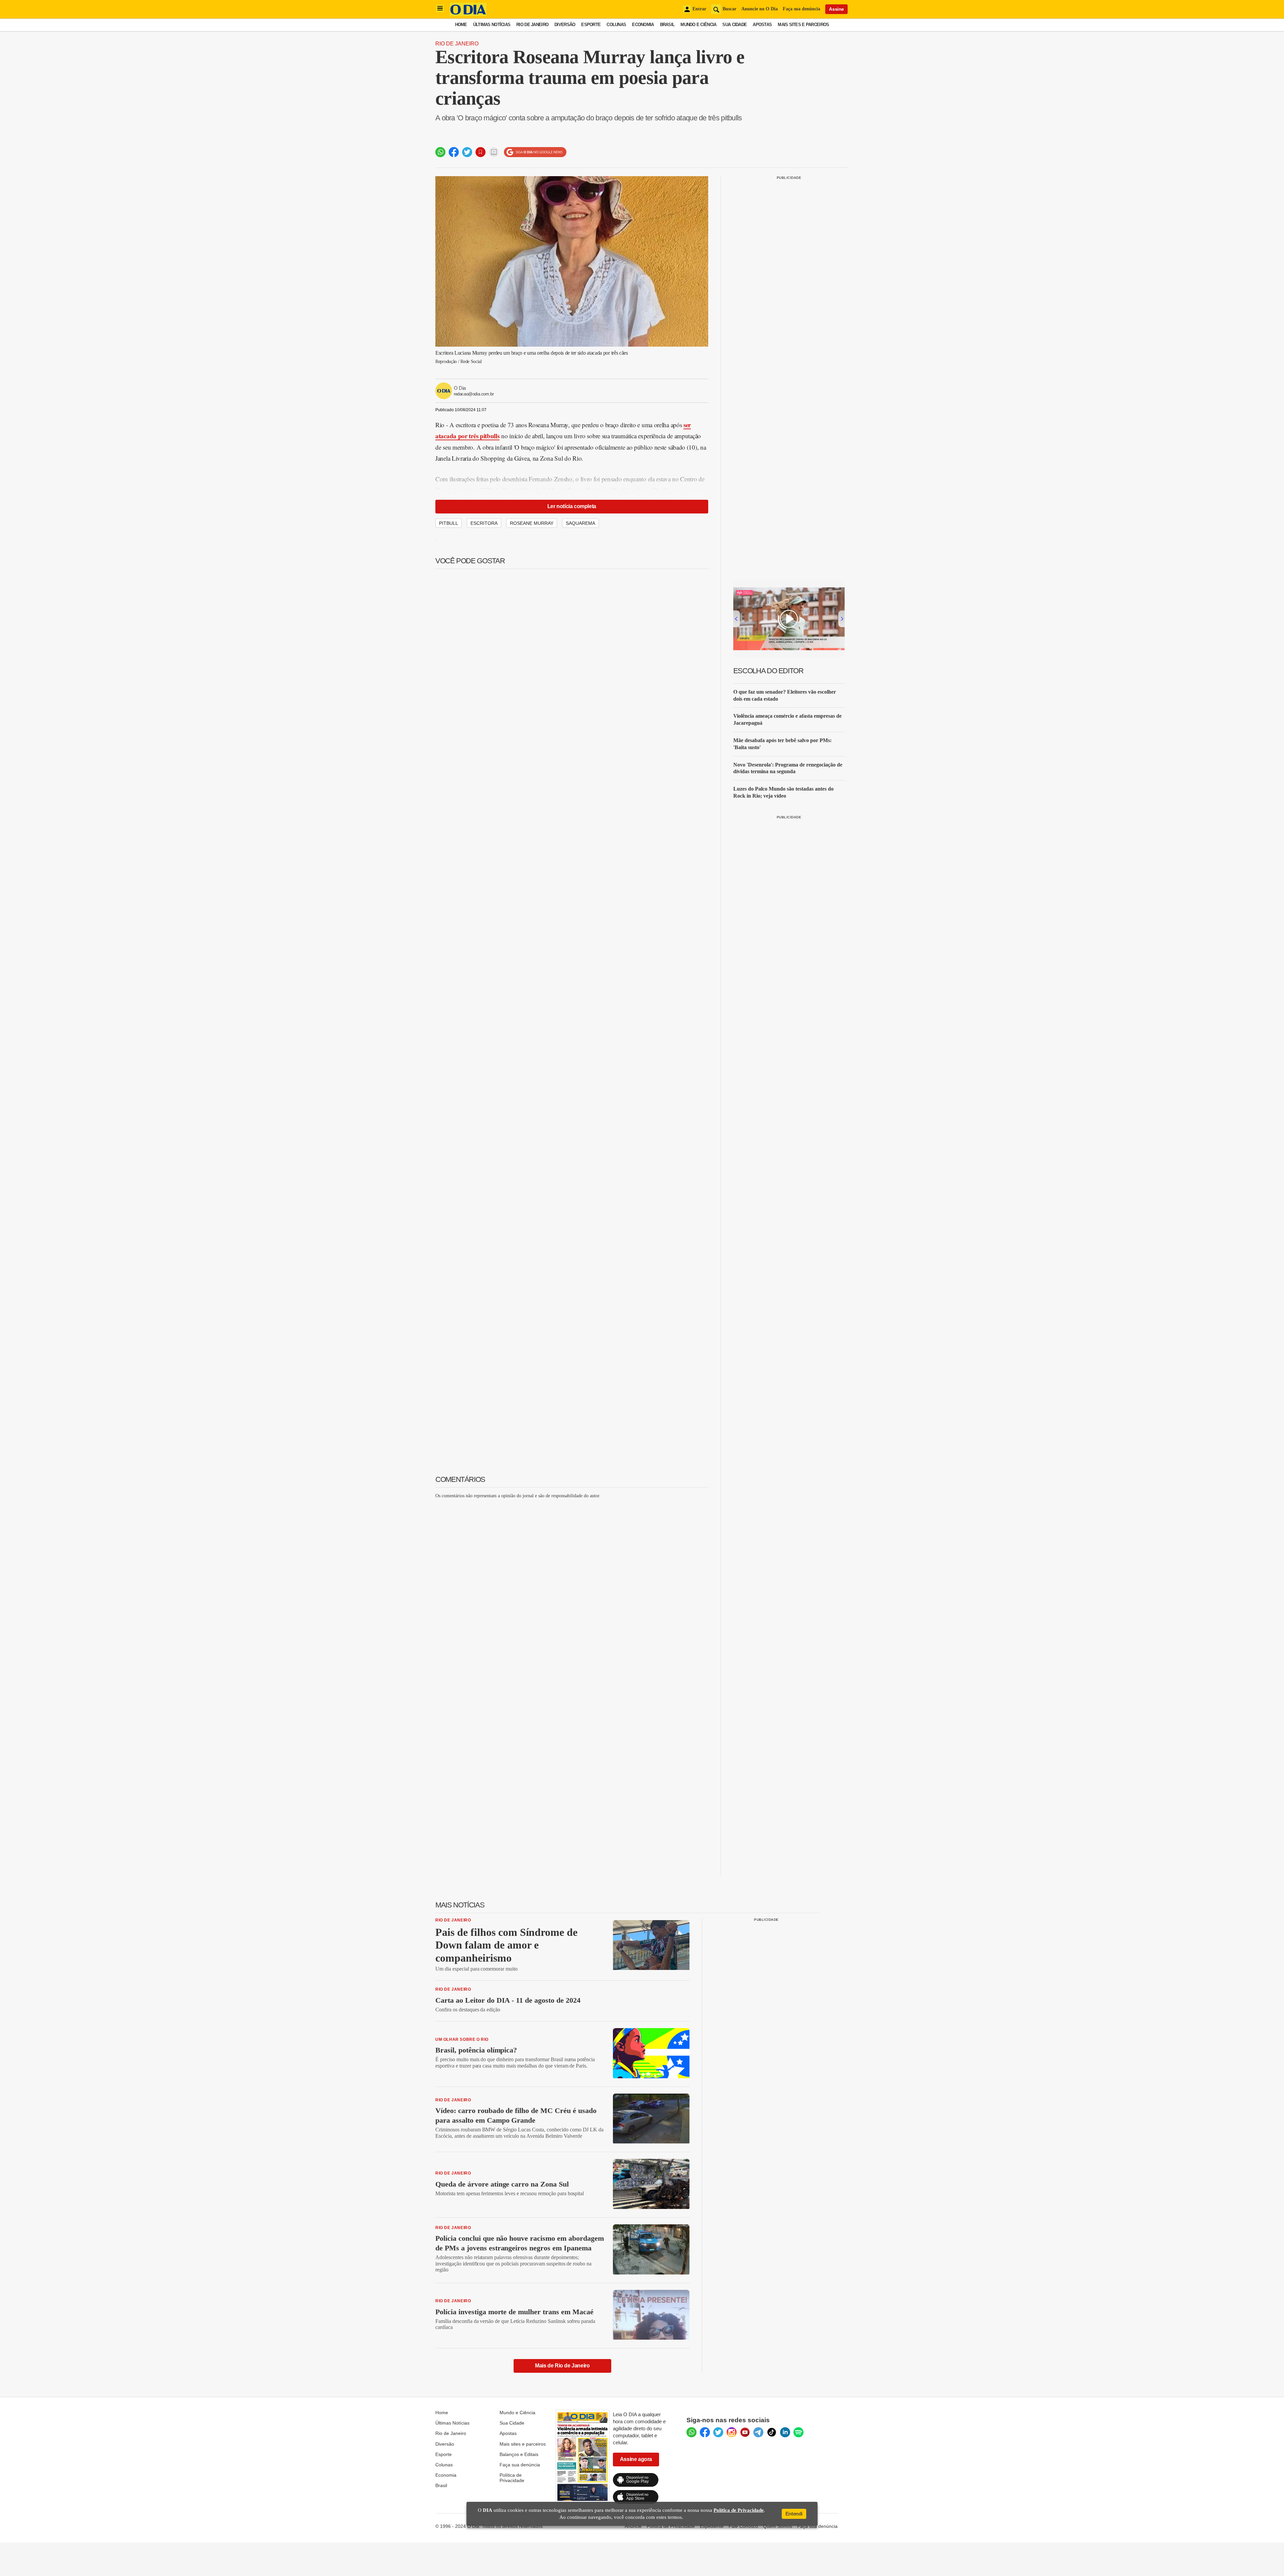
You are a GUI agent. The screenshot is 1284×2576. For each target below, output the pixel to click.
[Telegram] (758, 2432)
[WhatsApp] (691, 2432)
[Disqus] (572, 1588)
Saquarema (580, 523)
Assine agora (636, 2459)
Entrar (699, 9)
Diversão (565, 25)
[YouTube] (745, 2432)
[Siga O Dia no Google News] (535, 152)
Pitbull (449, 523)
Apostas (762, 25)
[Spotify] (798, 2432)
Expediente (712, 2526)
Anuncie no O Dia (760, 9)
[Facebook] (705, 2432)
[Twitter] (718, 2432)
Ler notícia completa (572, 506)
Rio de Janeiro (532, 25)
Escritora (484, 523)
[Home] (468, 14)
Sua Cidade (734, 25)
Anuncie (633, 2526)
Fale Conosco (743, 2526)
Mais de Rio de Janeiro (562, 2366)
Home (461, 25)
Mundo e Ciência (698, 25)
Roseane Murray (532, 523)
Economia (643, 25)
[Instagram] (732, 2432)
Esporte (591, 25)
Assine (836, 9)
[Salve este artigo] (480, 152)
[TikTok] (772, 2432)
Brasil (667, 25)
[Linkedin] (785, 2432)
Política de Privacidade (512, 2478)
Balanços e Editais (519, 2454)
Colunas (616, 25)
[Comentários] (494, 152)
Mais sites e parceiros (523, 2444)
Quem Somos (778, 2526)
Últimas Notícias (492, 25)
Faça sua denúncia (801, 9)
